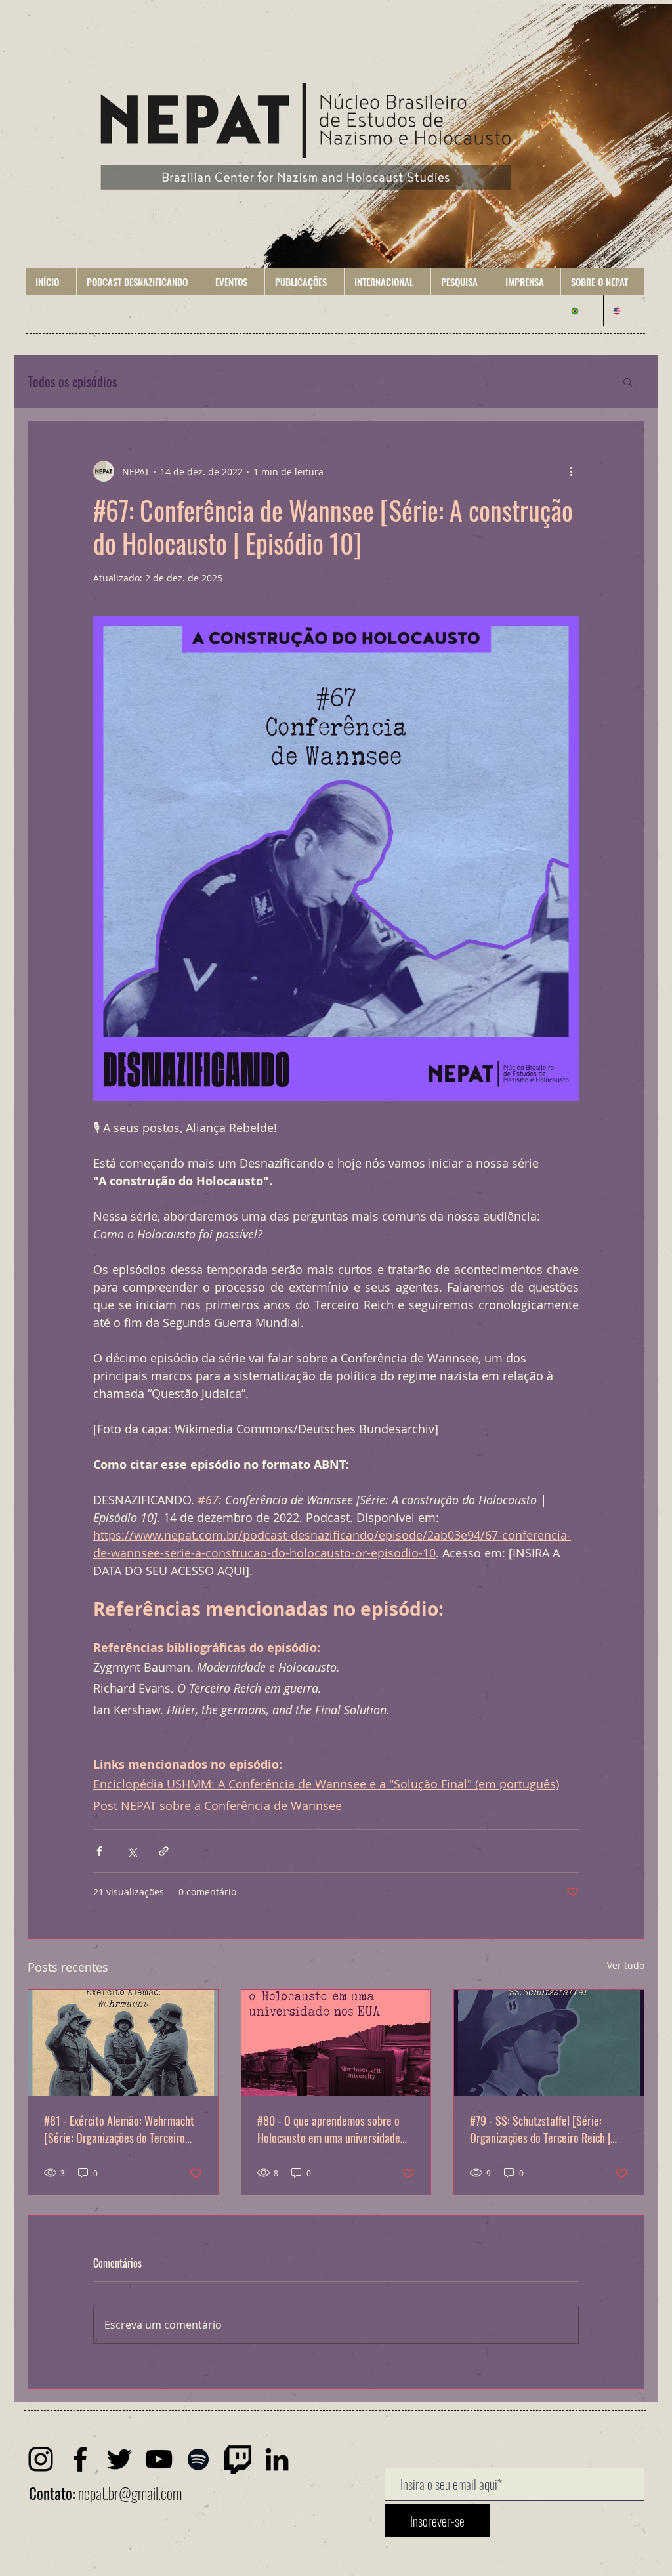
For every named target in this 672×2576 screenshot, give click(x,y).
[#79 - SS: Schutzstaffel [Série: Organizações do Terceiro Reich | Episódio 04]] (549, 2043)
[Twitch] (238, 2459)
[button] (140, 282)
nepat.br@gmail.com (130, 2493)
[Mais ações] (571, 471)
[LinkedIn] (277, 2459)
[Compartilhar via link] (164, 1851)
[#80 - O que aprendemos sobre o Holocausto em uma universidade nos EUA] (336, 2043)
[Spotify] (198, 2459)
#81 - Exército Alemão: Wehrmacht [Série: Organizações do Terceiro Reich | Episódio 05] (119, 2129)
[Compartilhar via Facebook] (99, 1851)
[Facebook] (80, 2459)
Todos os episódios (72, 382)
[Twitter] (119, 2459)
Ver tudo (626, 1965)
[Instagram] (41, 2459)
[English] (624, 311)
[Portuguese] (582, 311)
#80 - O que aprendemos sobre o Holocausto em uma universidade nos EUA (329, 2129)
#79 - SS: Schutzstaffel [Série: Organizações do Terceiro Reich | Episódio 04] (540, 2129)
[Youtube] (159, 2459)
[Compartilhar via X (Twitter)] (132, 1851)
